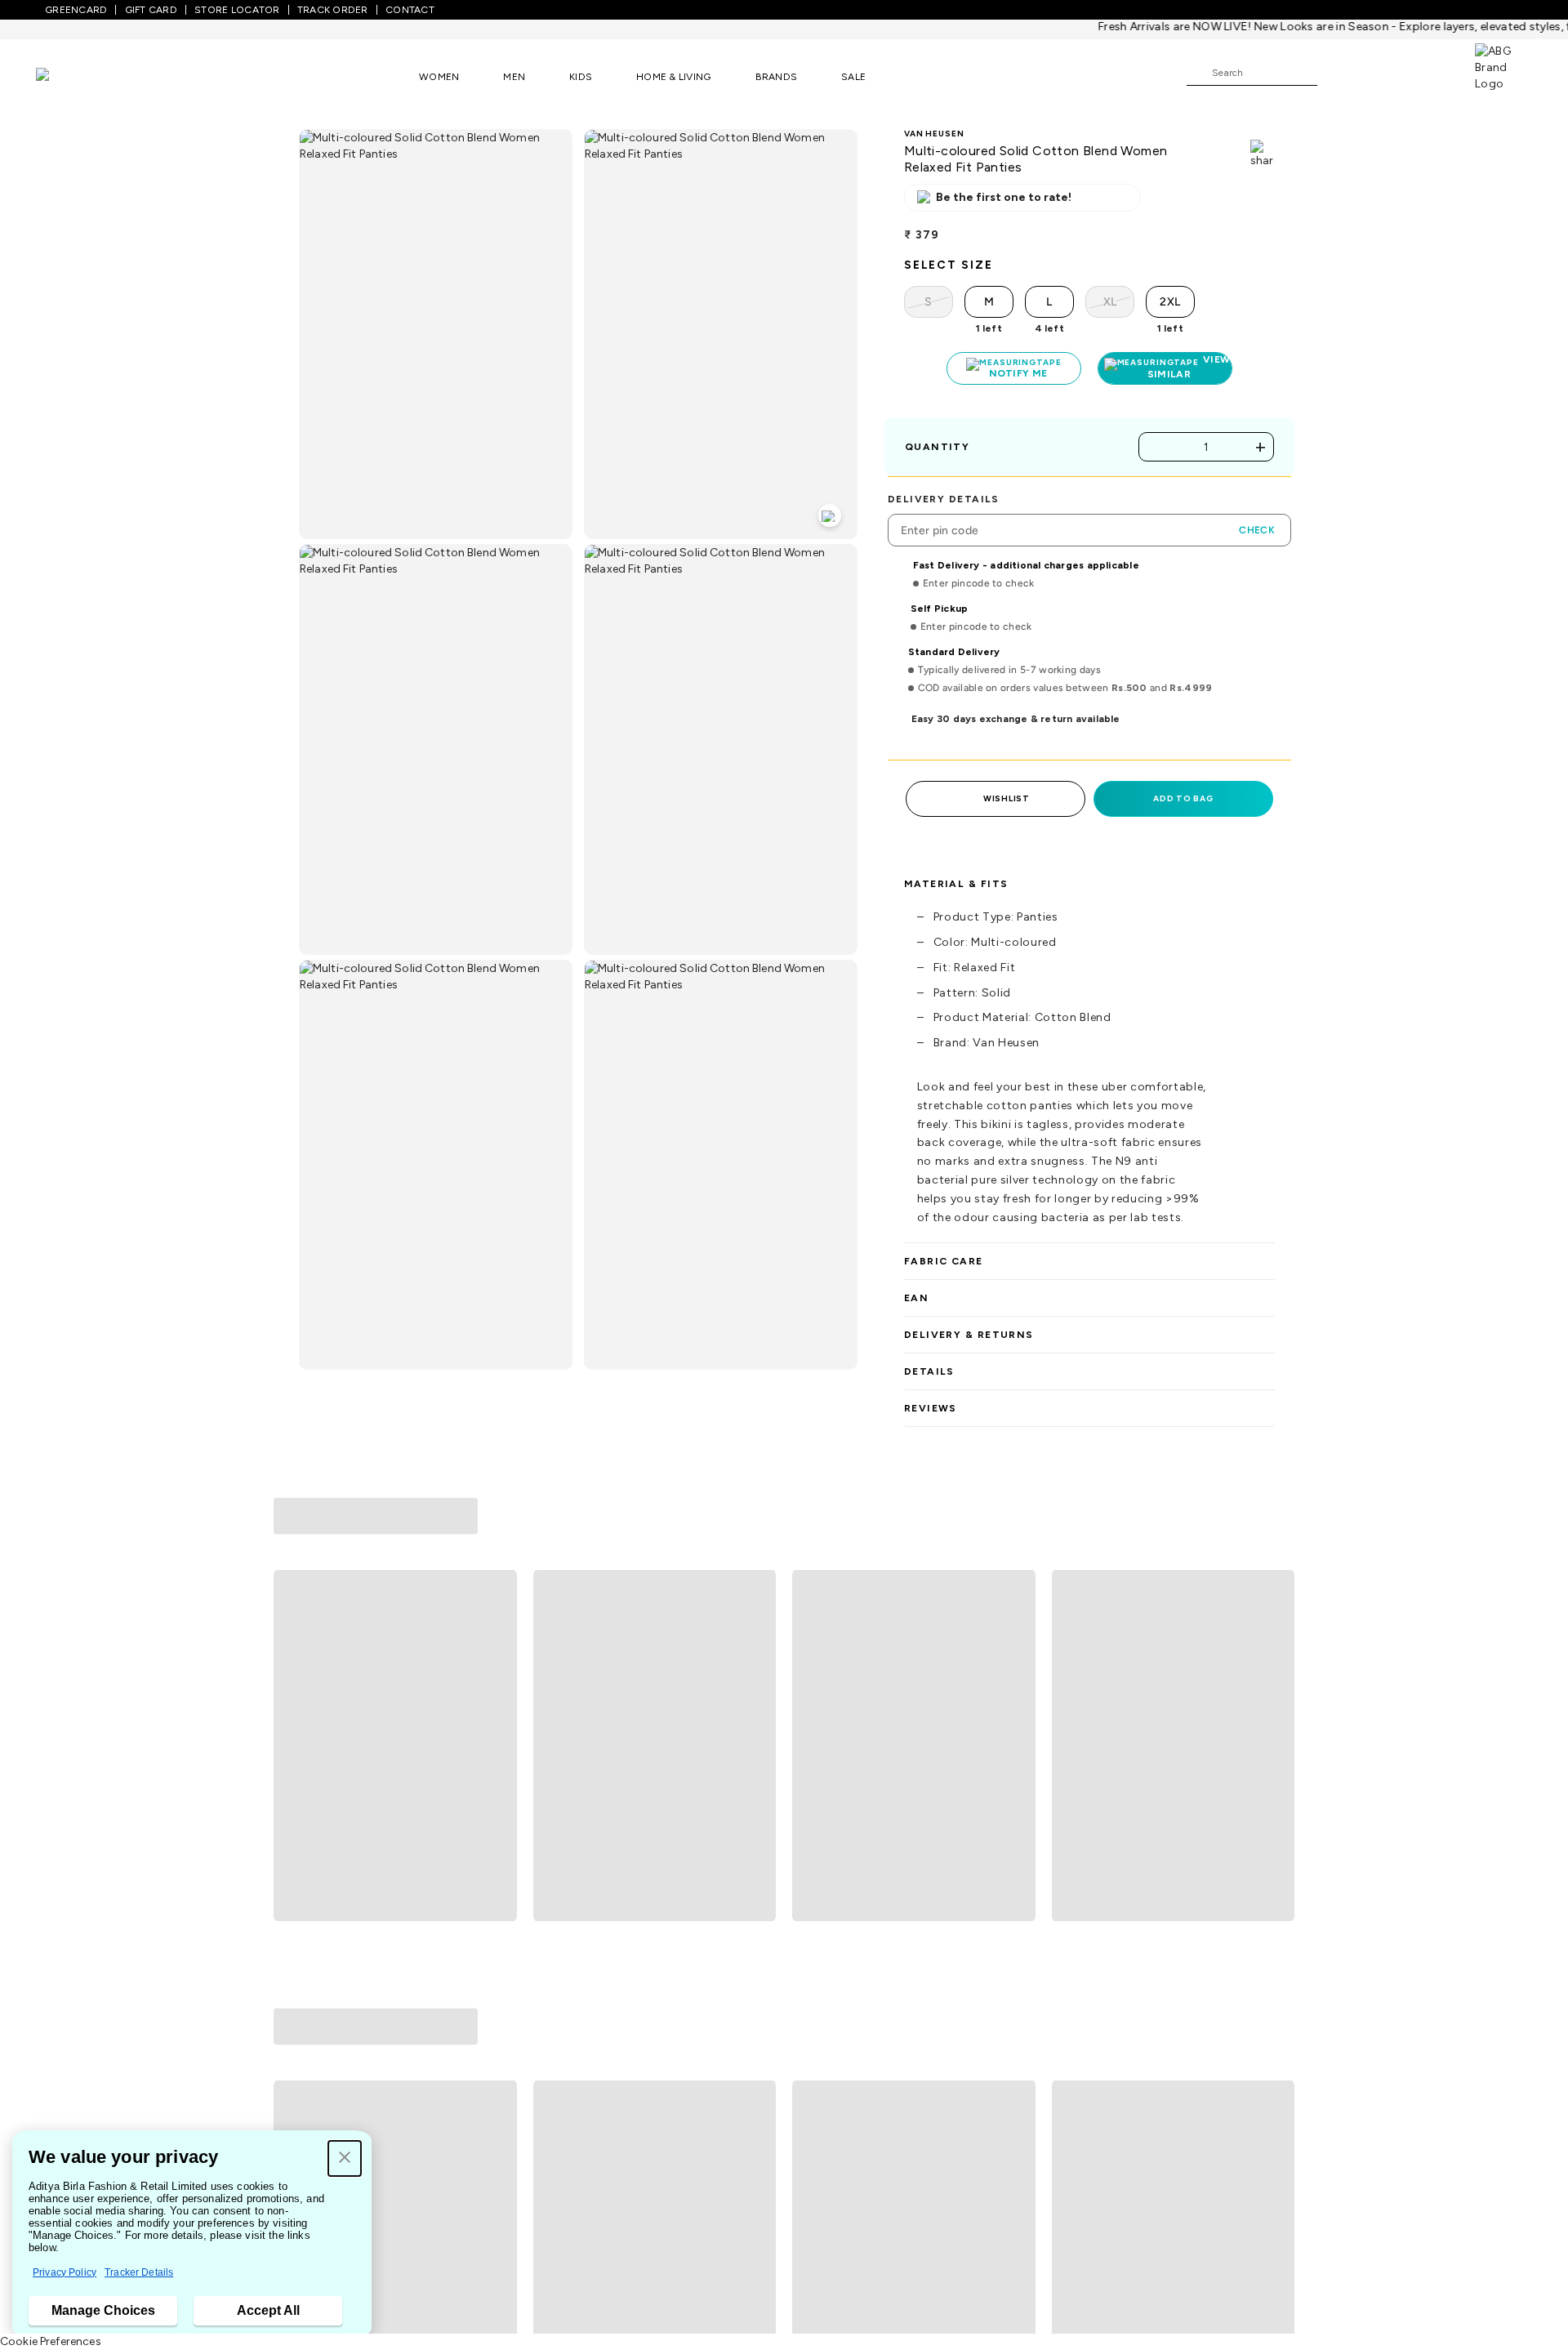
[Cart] (1428, 72)
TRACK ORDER (333, 10)
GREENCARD (76, 10)
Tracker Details (139, 2272)
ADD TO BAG (1183, 798)
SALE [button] (853, 77)
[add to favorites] (497, 1808)
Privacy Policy (65, 2272)
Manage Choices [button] (103, 2310)
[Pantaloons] (67, 76)
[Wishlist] (1338, 74)
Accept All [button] (268, 2310)
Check (1257, 530)
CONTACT (410, 10)
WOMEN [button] (439, 77)
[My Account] (1383, 72)
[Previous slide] (293, 1646)
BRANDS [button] (777, 77)
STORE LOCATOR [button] (237, 10)
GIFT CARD (151, 10)
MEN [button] (514, 77)
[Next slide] (1275, 1646)
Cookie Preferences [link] (51, 2341)
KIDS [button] (581, 77)
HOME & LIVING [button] (673, 77)
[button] (345, 2158)
